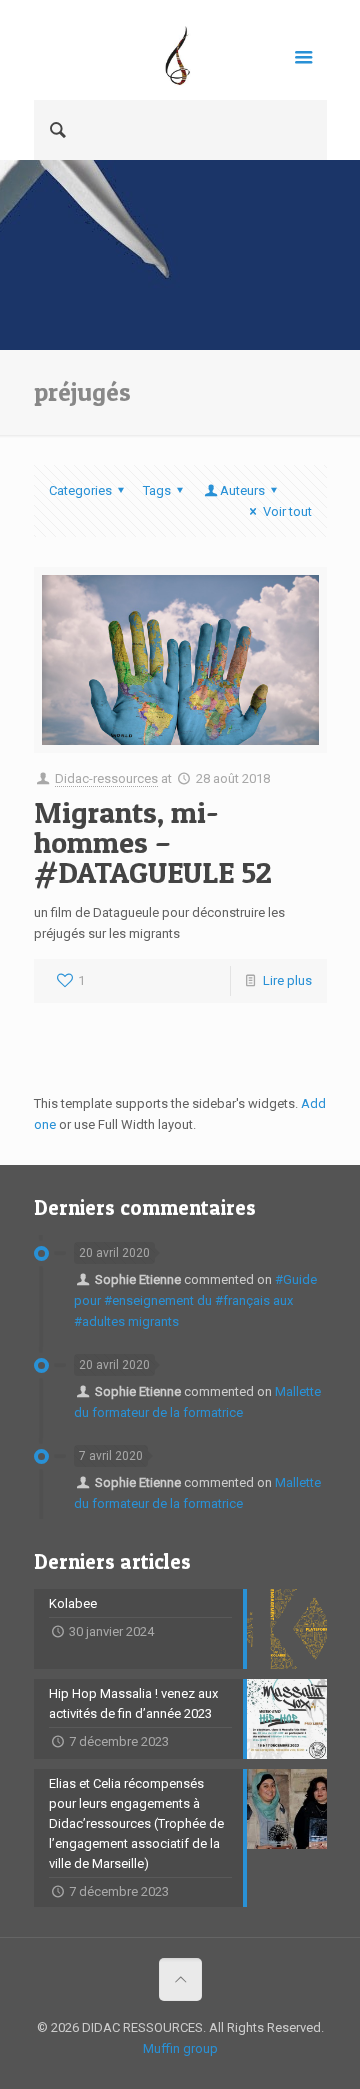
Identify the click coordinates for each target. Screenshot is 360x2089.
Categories (80, 490)
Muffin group (180, 2048)
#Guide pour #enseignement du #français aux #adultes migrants (195, 1300)
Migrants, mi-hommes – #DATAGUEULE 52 (153, 842)
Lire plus (287, 980)
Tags (157, 490)
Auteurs (242, 490)
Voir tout (287, 511)
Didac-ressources (106, 778)
